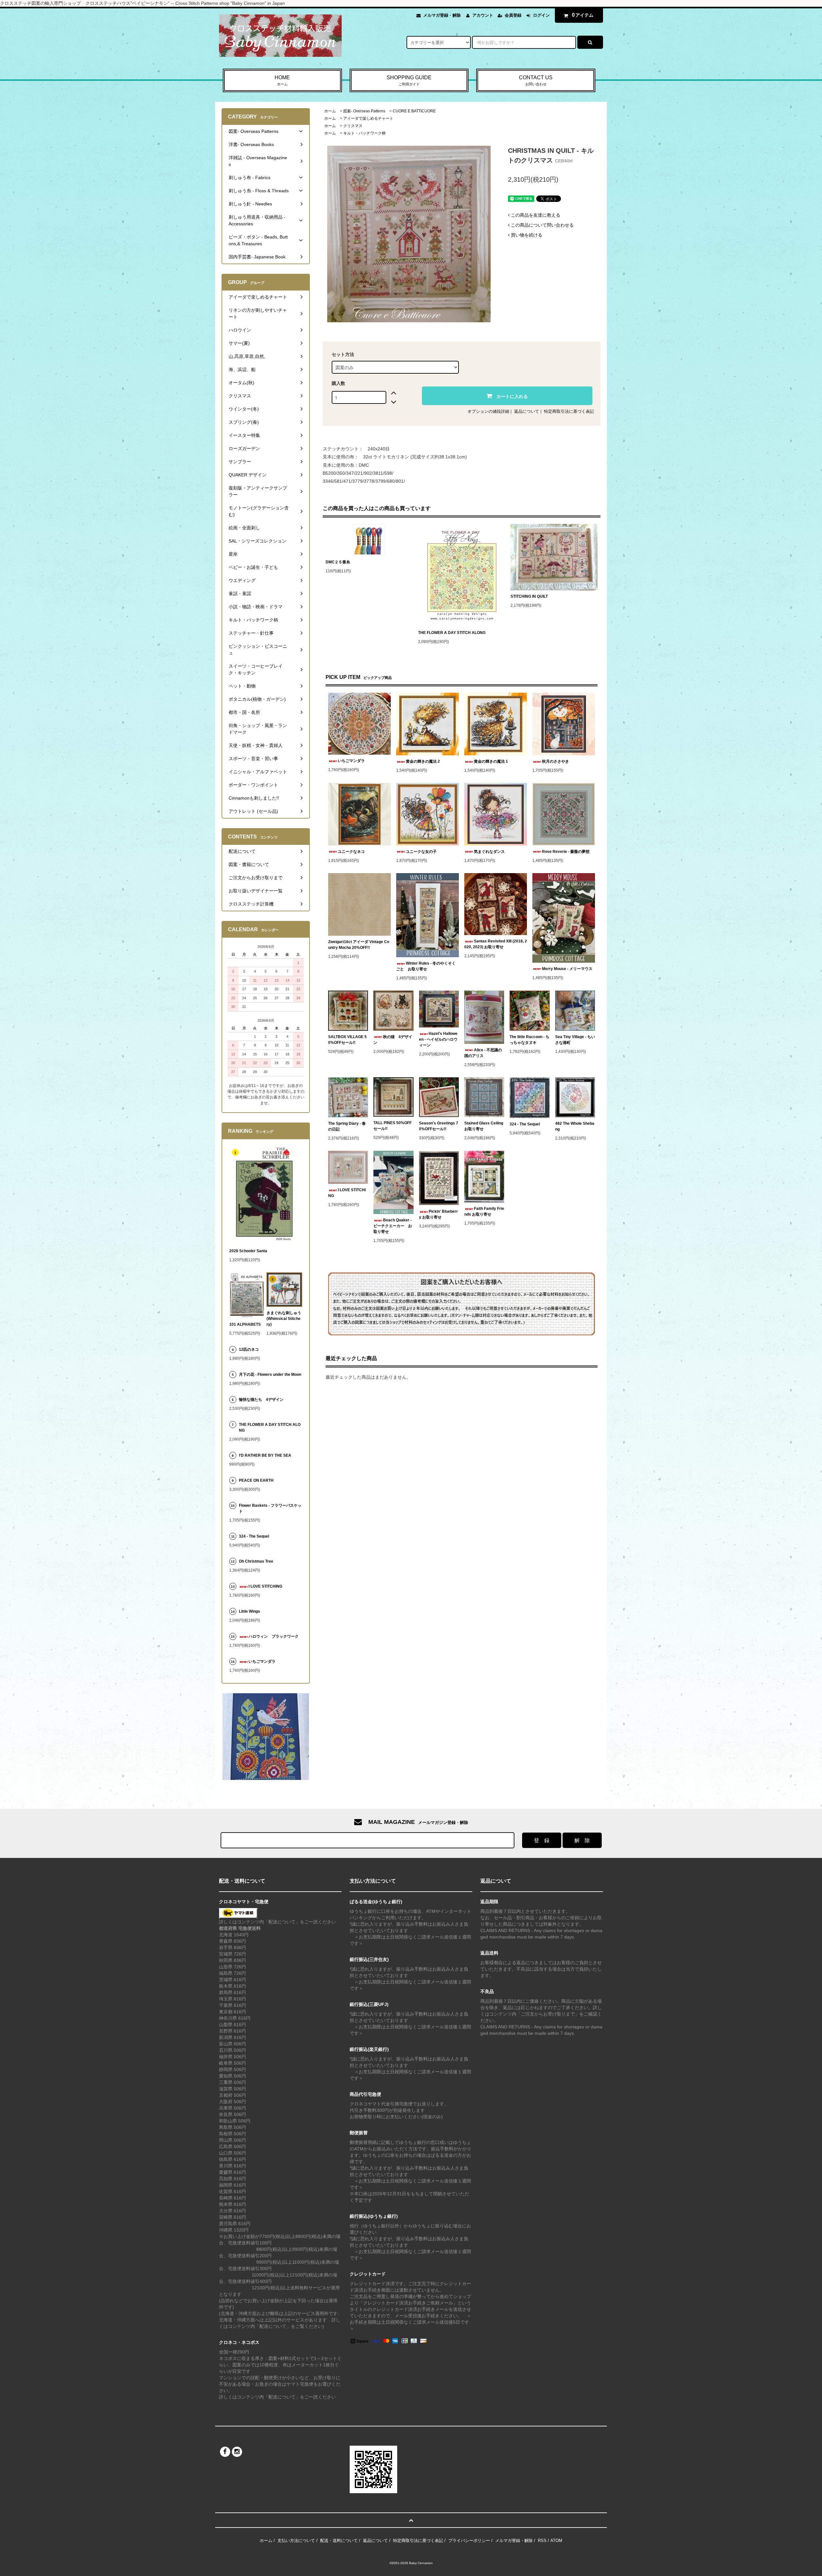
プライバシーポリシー (469, 2541)
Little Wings (251, 1611)
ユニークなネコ (351, 852)
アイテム (583, 15)
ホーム (330, 111)
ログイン (541, 15)
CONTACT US (536, 80)
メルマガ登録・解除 (442, 15)
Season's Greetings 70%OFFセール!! (439, 1126)
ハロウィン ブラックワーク (274, 1636)
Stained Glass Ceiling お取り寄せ (484, 1126)
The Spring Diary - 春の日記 (347, 1126)
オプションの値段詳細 (488, 411)
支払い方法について (296, 2541)
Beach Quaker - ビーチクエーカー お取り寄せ (393, 1226)
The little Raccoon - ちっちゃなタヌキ (529, 1040)
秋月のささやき (555, 761)
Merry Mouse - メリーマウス (568, 969)
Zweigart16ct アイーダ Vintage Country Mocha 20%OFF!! (359, 945)
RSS (542, 2541)
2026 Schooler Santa (248, 1251)
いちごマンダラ (351, 761)
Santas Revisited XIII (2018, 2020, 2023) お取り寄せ (496, 944)
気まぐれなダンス (489, 852)
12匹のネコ (249, 1349)
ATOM (556, 2541)
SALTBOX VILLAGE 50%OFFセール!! (347, 1040)
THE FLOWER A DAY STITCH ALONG (452, 633)
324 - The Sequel (529, 1124)
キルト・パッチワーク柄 (364, 133)
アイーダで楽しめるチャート (368, 118)
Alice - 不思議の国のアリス (483, 1053)
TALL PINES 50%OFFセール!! (393, 1126)
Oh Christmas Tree (258, 1561)
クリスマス (353, 126)
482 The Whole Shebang (575, 1126)
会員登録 (513, 15)
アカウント (483, 15)
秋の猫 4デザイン (393, 1040)
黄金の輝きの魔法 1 (491, 761)
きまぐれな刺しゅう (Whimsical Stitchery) (284, 1319)
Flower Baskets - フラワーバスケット (270, 1508)
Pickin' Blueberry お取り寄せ (438, 1214)
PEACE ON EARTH (256, 1480)
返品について (527, 411)
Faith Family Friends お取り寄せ (484, 1211)
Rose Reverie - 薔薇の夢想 (568, 852)
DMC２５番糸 (338, 562)
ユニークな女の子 (421, 852)
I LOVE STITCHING (347, 1193)
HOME (282, 80)
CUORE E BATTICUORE (414, 111)
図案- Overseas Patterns (364, 111)
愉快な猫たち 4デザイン (261, 1400)
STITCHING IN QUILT (529, 596)
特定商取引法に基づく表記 (569, 411)
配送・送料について (339, 2541)
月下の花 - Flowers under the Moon (270, 1375)
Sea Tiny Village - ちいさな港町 (575, 1040)
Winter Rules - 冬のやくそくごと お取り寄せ (426, 966)
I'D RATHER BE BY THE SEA (267, 1455)
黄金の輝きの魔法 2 (423, 761)
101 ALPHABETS (245, 1324)
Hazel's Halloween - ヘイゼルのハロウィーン (438, 1039)
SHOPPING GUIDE (409, 80)
